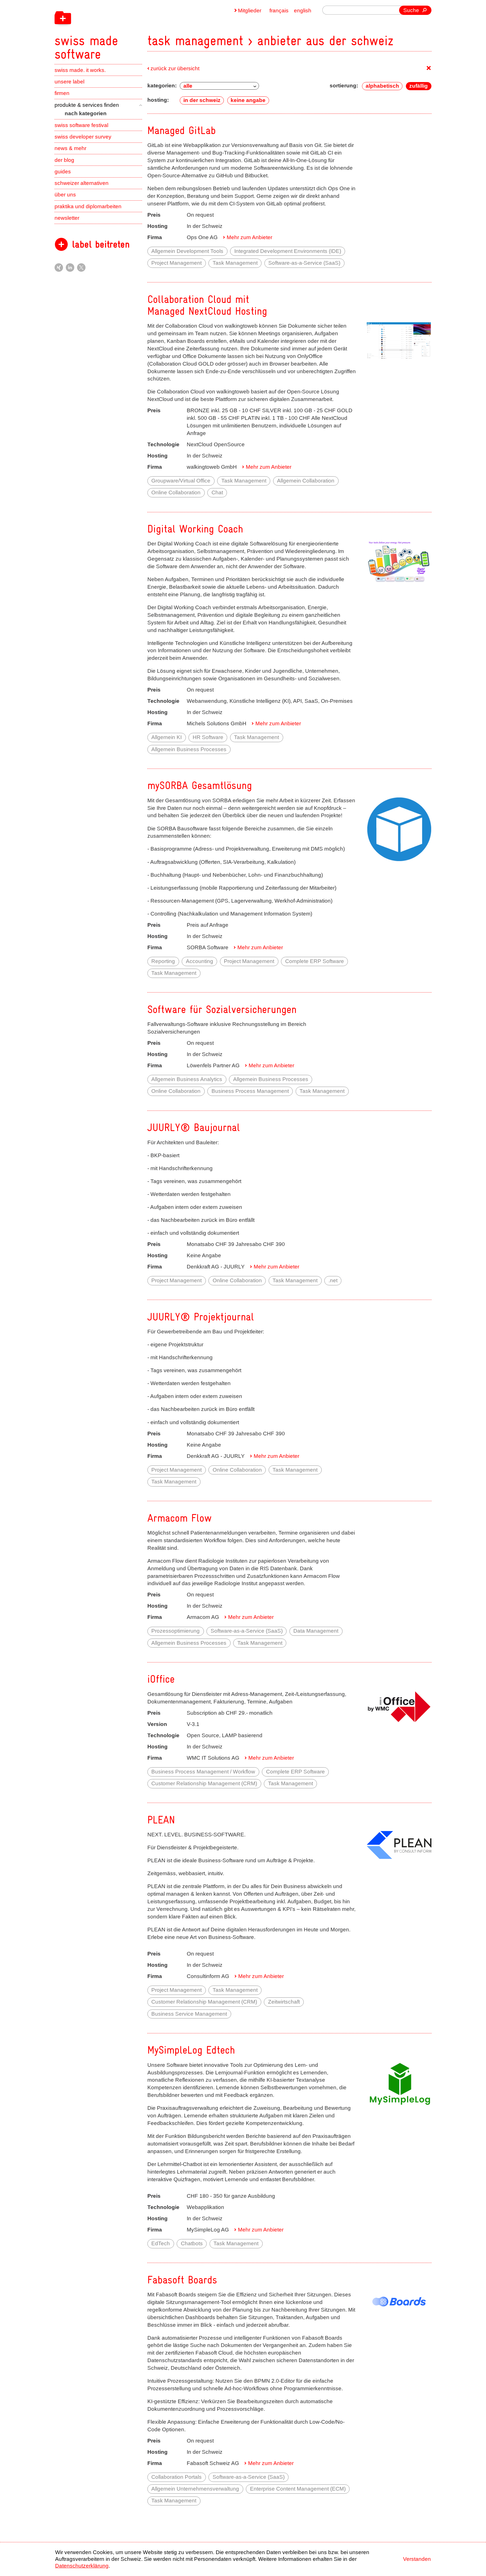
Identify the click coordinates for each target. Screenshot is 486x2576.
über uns (65, 195)
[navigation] (122, 30)
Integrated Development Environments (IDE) (288, 251)
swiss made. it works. (80, 70)
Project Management (176, 263)
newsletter (67, 218)
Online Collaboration (176, 492)
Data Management (316, 1631)
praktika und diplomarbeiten (88, 206)
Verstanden (417, 2559)
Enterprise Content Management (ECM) (298, 2489)
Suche (411, 10)
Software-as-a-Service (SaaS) (304, 263)
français (279, 11)
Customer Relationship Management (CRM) (204, 1783)
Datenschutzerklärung (82, 2566)
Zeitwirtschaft (284, 2002)
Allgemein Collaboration (306, 481)
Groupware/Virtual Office (181, 481)
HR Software (208, 737)
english (303, 11)
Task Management (235, 263)
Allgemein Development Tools (187, 251)
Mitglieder (250, 11)
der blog (64, 160)
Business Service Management (189, 2014)
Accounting (200, 961)
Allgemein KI (166, 737)
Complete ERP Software (315, 961)
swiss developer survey (83, 137)
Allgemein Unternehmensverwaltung (195, 2489)
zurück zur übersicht (175, 68)
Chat (217, 492)
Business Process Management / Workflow (203, 1772)
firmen (62, 93)
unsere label (69, 82)
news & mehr (70, 148)
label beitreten (101, 244)
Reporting (163, 961)
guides (63, 172)
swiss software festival (81, 125)
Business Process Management (250, 1091)
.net (333, 1280)
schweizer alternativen (82, 183)
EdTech (161, 2243)
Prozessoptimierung (175, 1631)
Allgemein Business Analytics (187, 1079)
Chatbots (192, 2243)
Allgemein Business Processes (189, 749)
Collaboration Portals (176, 2477)
